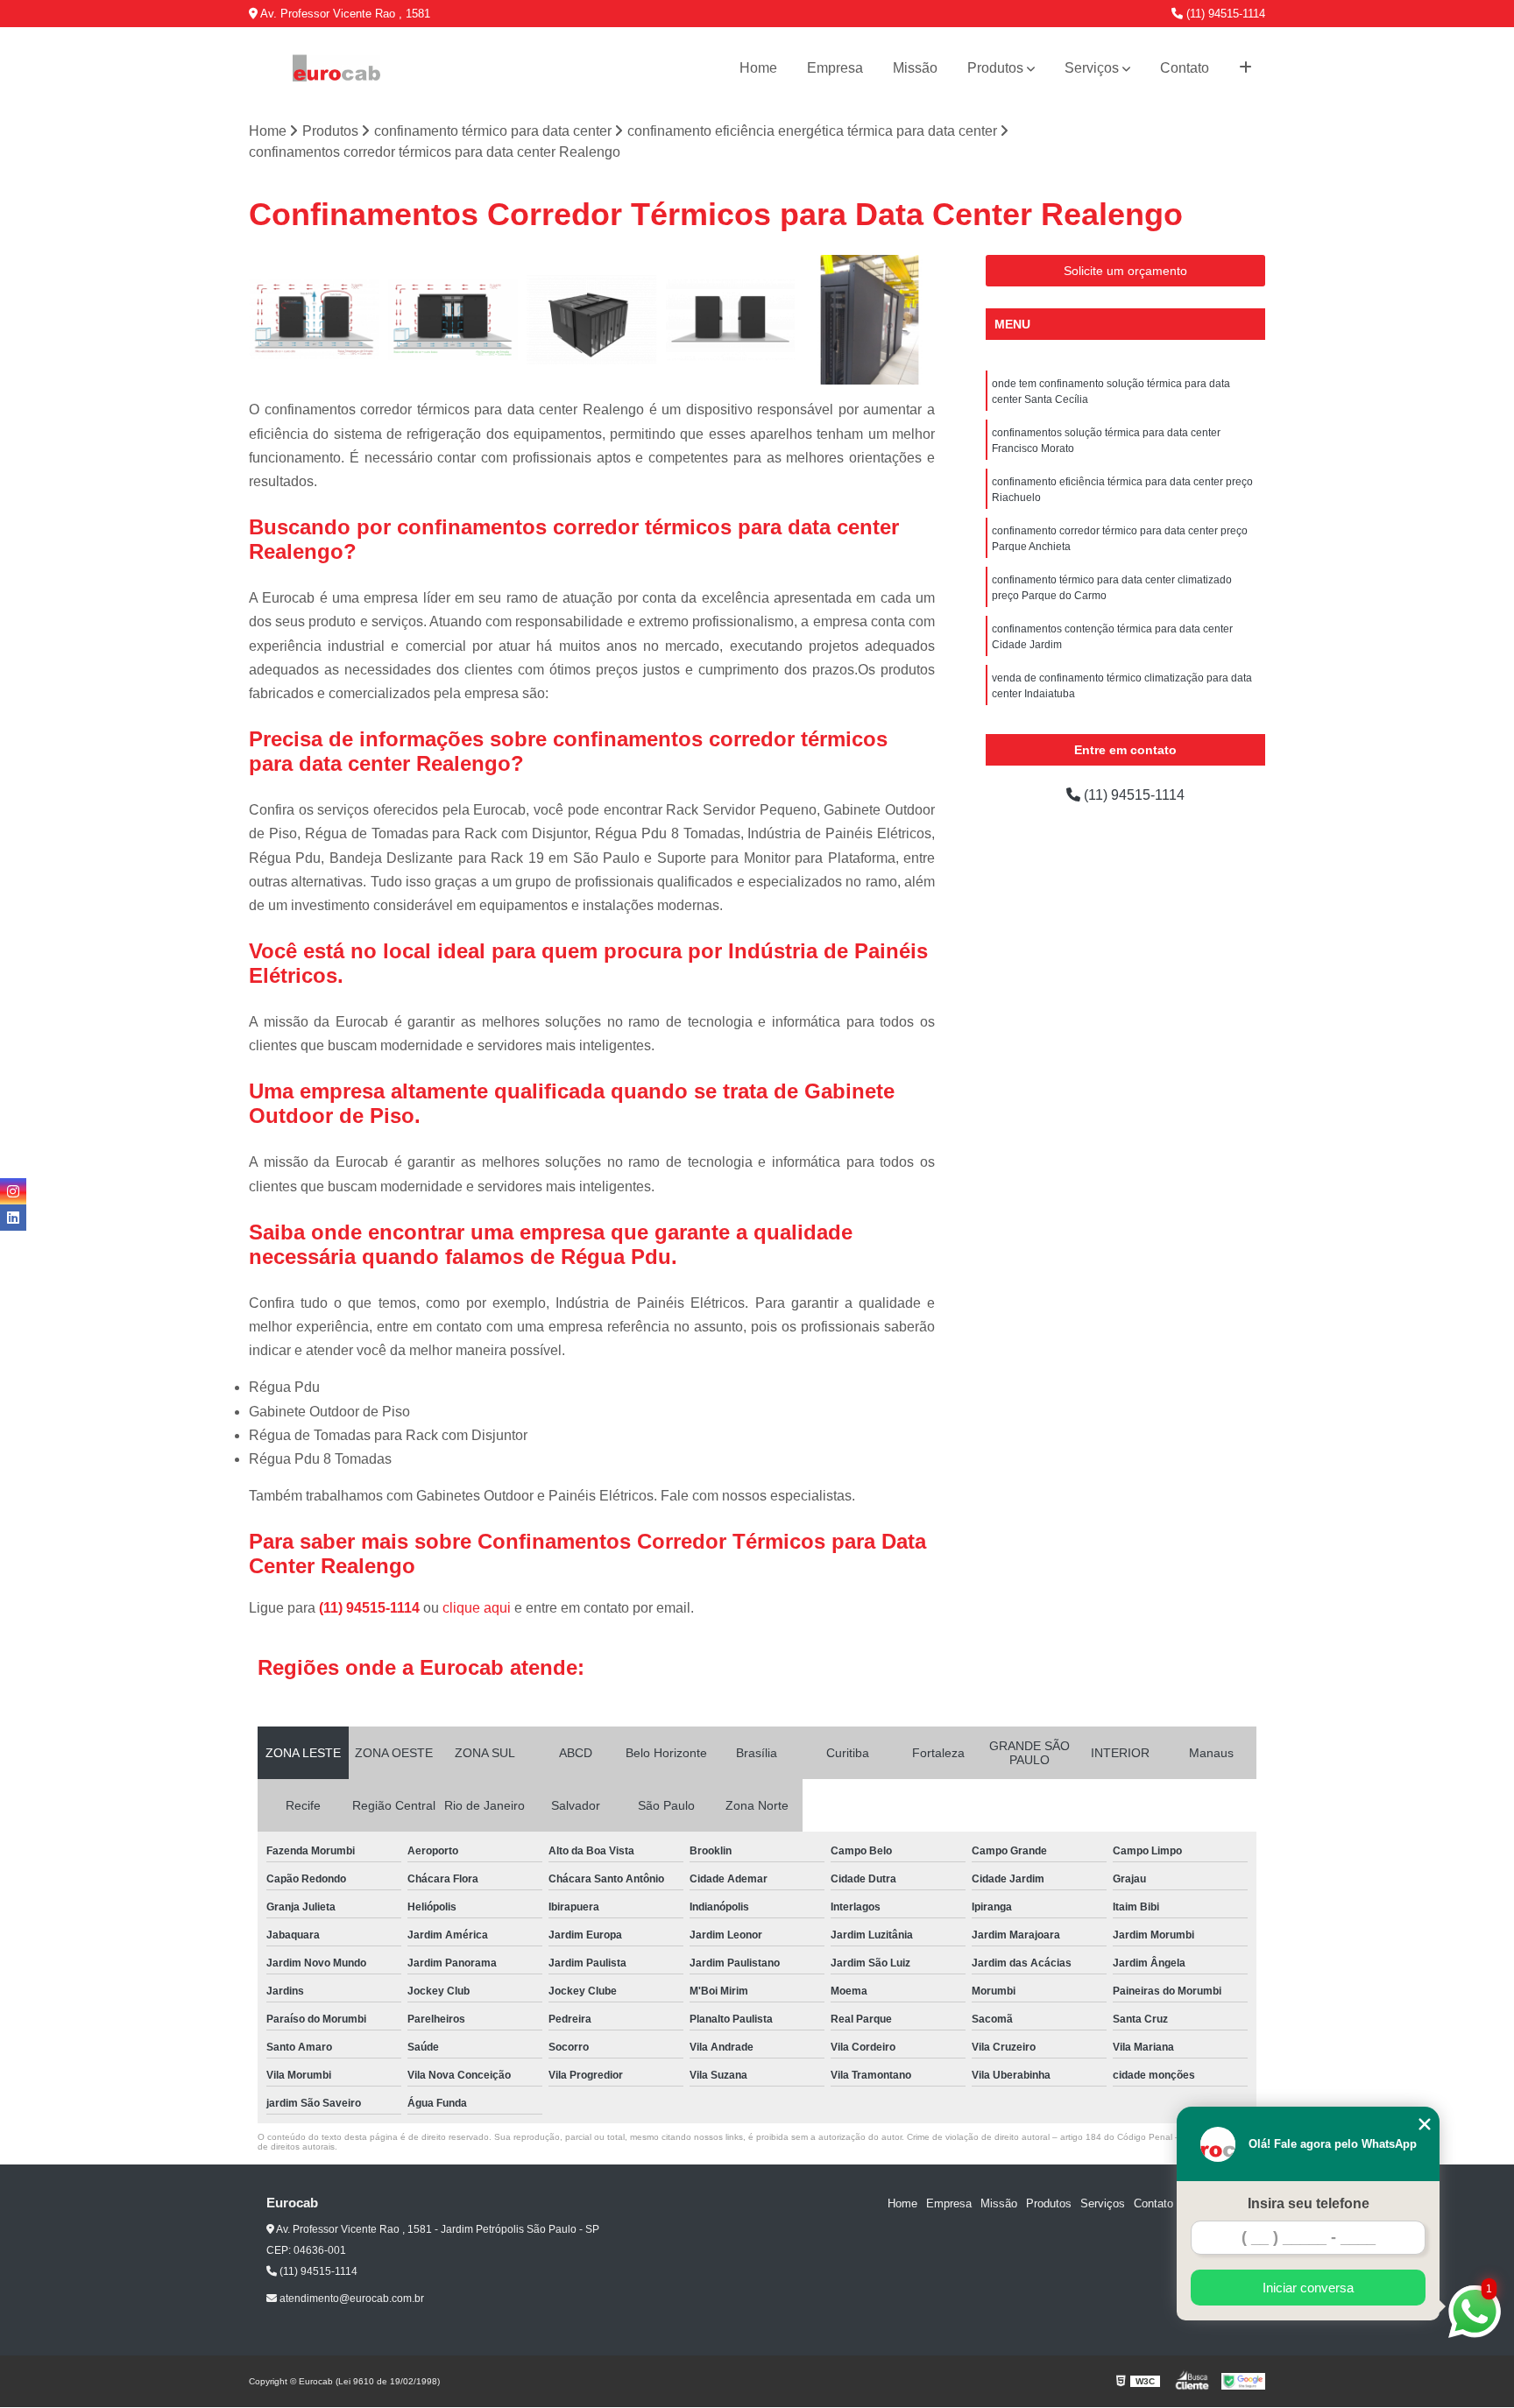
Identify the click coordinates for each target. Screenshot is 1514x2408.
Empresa (835, 68)
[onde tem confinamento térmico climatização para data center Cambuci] (592, 320)
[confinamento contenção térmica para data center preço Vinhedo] (731, 320)
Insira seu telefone (1309, 2203)
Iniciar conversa (1308, 2288)
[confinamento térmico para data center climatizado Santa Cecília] (453, 320)
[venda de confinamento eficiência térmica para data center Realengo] (314, 320)
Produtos (995, 68)
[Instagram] (13, 1191)
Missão (915, 68)
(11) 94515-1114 (1224, 14)
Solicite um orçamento (1125, 271)
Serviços (1092, 68)
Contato (1185, 68)
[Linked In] (13, 1218)
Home (758, 68)
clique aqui (477, 1608)
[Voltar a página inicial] (336, 68)
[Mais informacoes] (1245, 68)
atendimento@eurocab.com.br (350, 2299)
